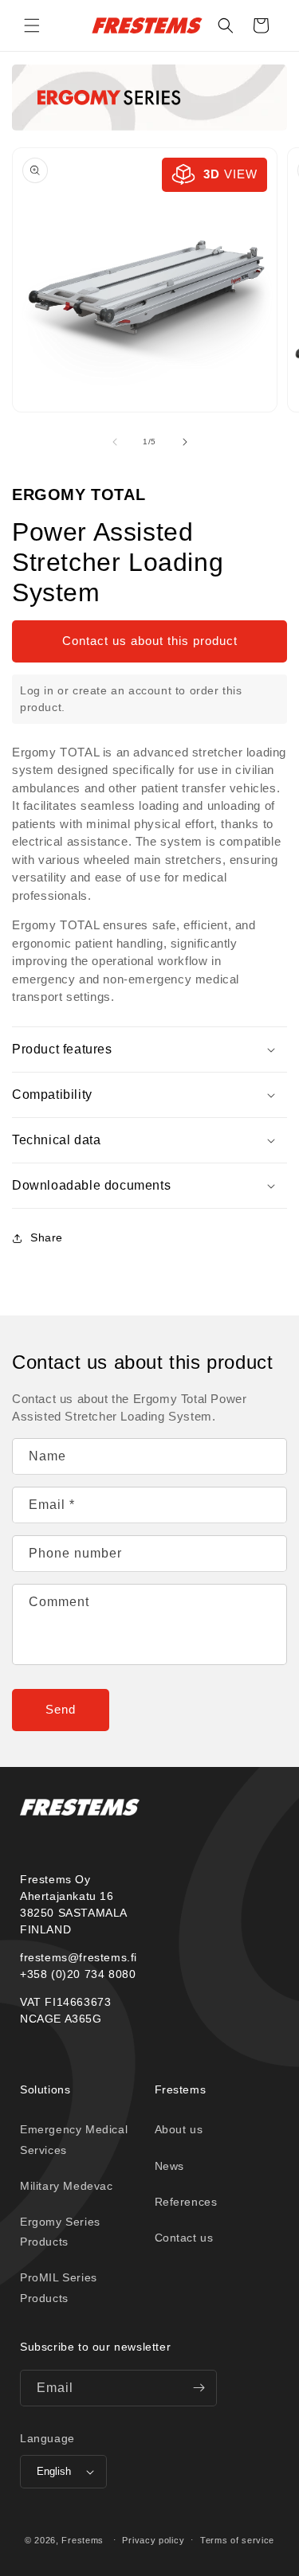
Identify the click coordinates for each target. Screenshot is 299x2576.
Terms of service (237, 2540)
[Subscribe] (199, 2388)
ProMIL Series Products (59, 2287)
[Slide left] (115, 442)
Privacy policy (153, 2540)
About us (179, 2129)
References (186, 2202)
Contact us (184, 2238)
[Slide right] (185, 442)
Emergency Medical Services (74, 2139)
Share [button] (47, 1237)
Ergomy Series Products (60, 2232)
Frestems (83, 2539)
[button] (32, 25)
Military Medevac (67, 2186)
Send (61, 1709)
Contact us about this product (150, 641)
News (169, 2166)
